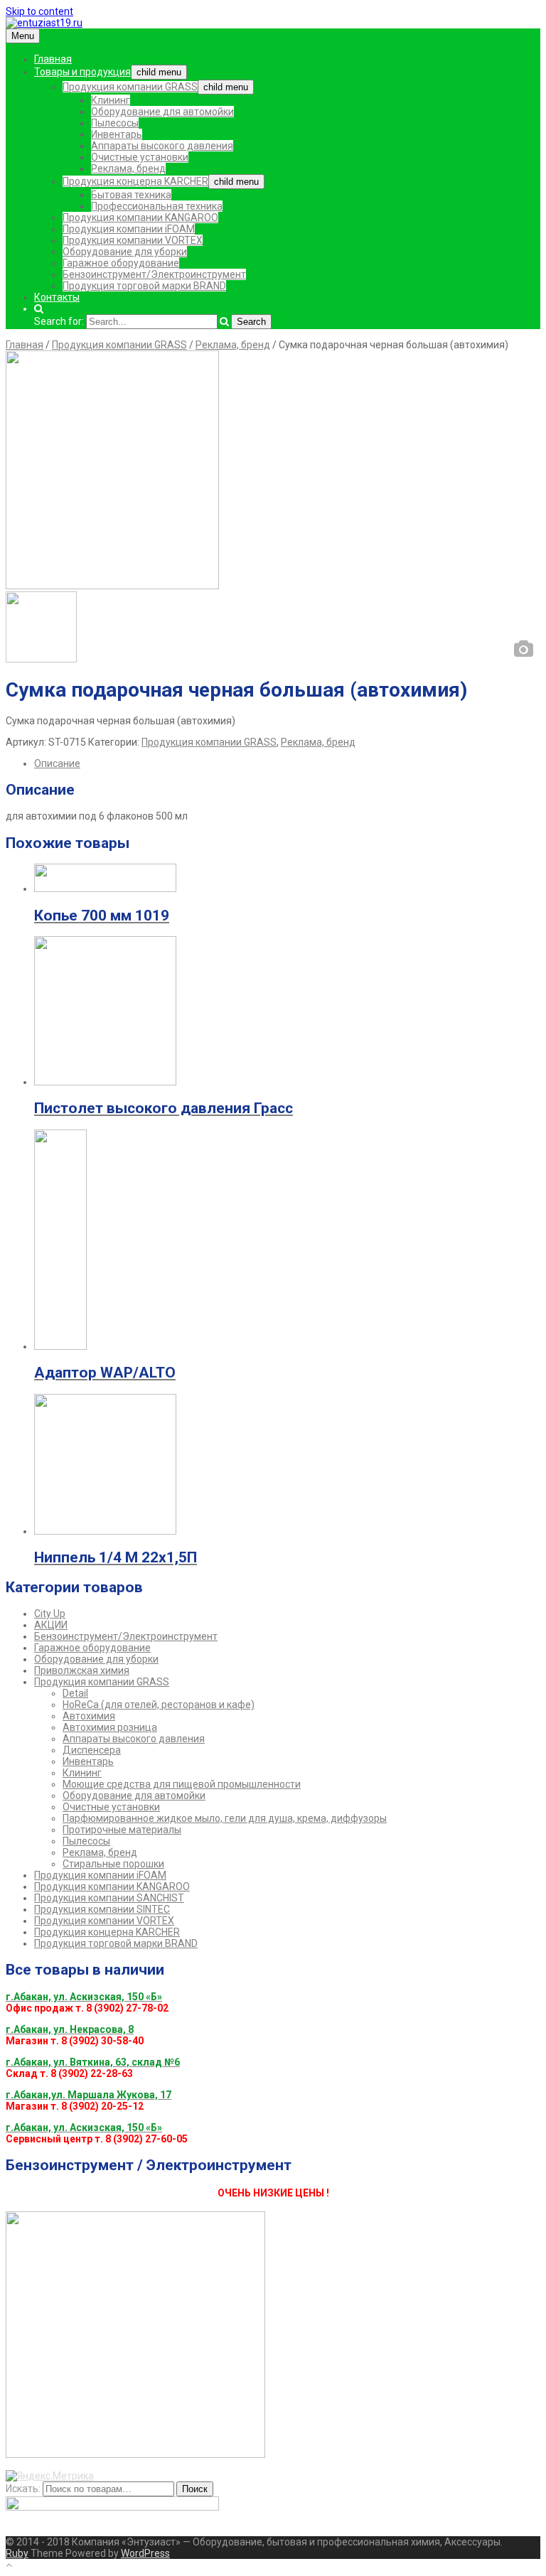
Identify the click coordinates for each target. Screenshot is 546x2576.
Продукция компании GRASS (130, 87)
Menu (23, 36)
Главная (53, 59)
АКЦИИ (51, 1625)
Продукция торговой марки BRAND (144, 286)
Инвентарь (117, 134)
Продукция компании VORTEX (133, 240)
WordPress (145, 2553)
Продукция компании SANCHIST (109, 1898)
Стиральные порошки (113, 1864)
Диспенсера (92, 1750)
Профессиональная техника (157, 206)
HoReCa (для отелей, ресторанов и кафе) (159, 1705)
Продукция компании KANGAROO (140, 218)
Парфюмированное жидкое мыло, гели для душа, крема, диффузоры (225, 1818)
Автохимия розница (110, 1727)
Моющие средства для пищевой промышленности (182, 1784)
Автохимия (89, 1716)
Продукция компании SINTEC (102, 1909)
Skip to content (39, 11)
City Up (50, 1614)
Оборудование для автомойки (162, 112)
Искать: (23, 2489)
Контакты (57, 297)
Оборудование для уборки (125, 252)
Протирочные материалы (122, 1830)
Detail (75, 1693)
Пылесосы (115, 123)
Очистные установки (140, 157)
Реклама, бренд (128, 168)
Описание (57, 763)
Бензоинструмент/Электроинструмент (154, 274)
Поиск (195, 2489)
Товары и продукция (82, 72)
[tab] (287, 763)
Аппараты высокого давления (162, 146)
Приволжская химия (82, 1670)
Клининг (111, 100)
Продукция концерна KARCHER (135, 181)
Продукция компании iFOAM (129, 229)
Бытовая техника (131, 195)
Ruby (17, 2553)
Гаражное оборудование (121, 263)
